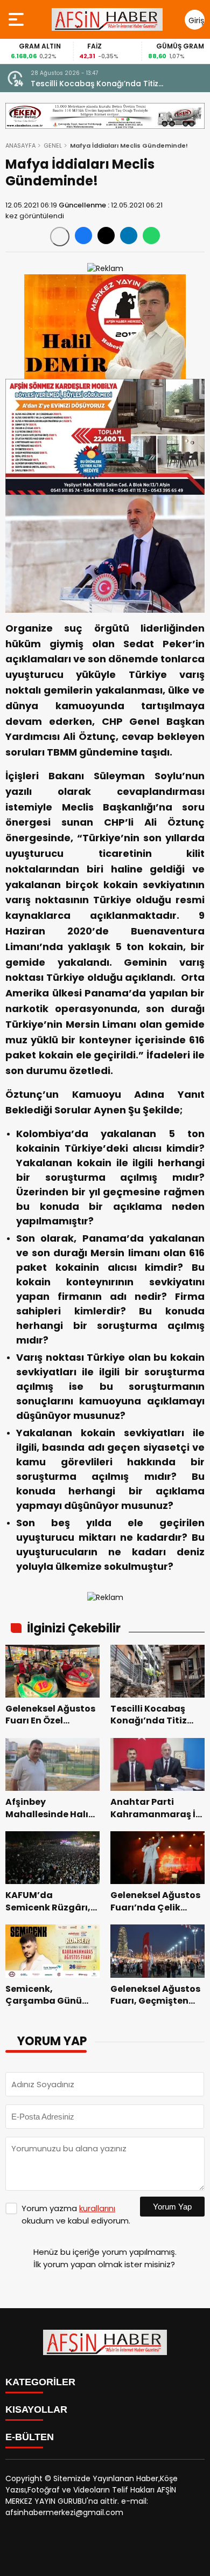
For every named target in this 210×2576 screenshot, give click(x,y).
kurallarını (97, 2208)
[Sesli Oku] (60, 237)
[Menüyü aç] (17, 19)
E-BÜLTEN (30, 2437)
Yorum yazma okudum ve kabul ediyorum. (76, 2214)
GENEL (53, 146)
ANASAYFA (20, 146)
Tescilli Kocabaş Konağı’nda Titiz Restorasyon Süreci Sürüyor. (94, 84)
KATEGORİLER (40, 2382)
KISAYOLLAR (36, 2409)
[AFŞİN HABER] (107, 19)
